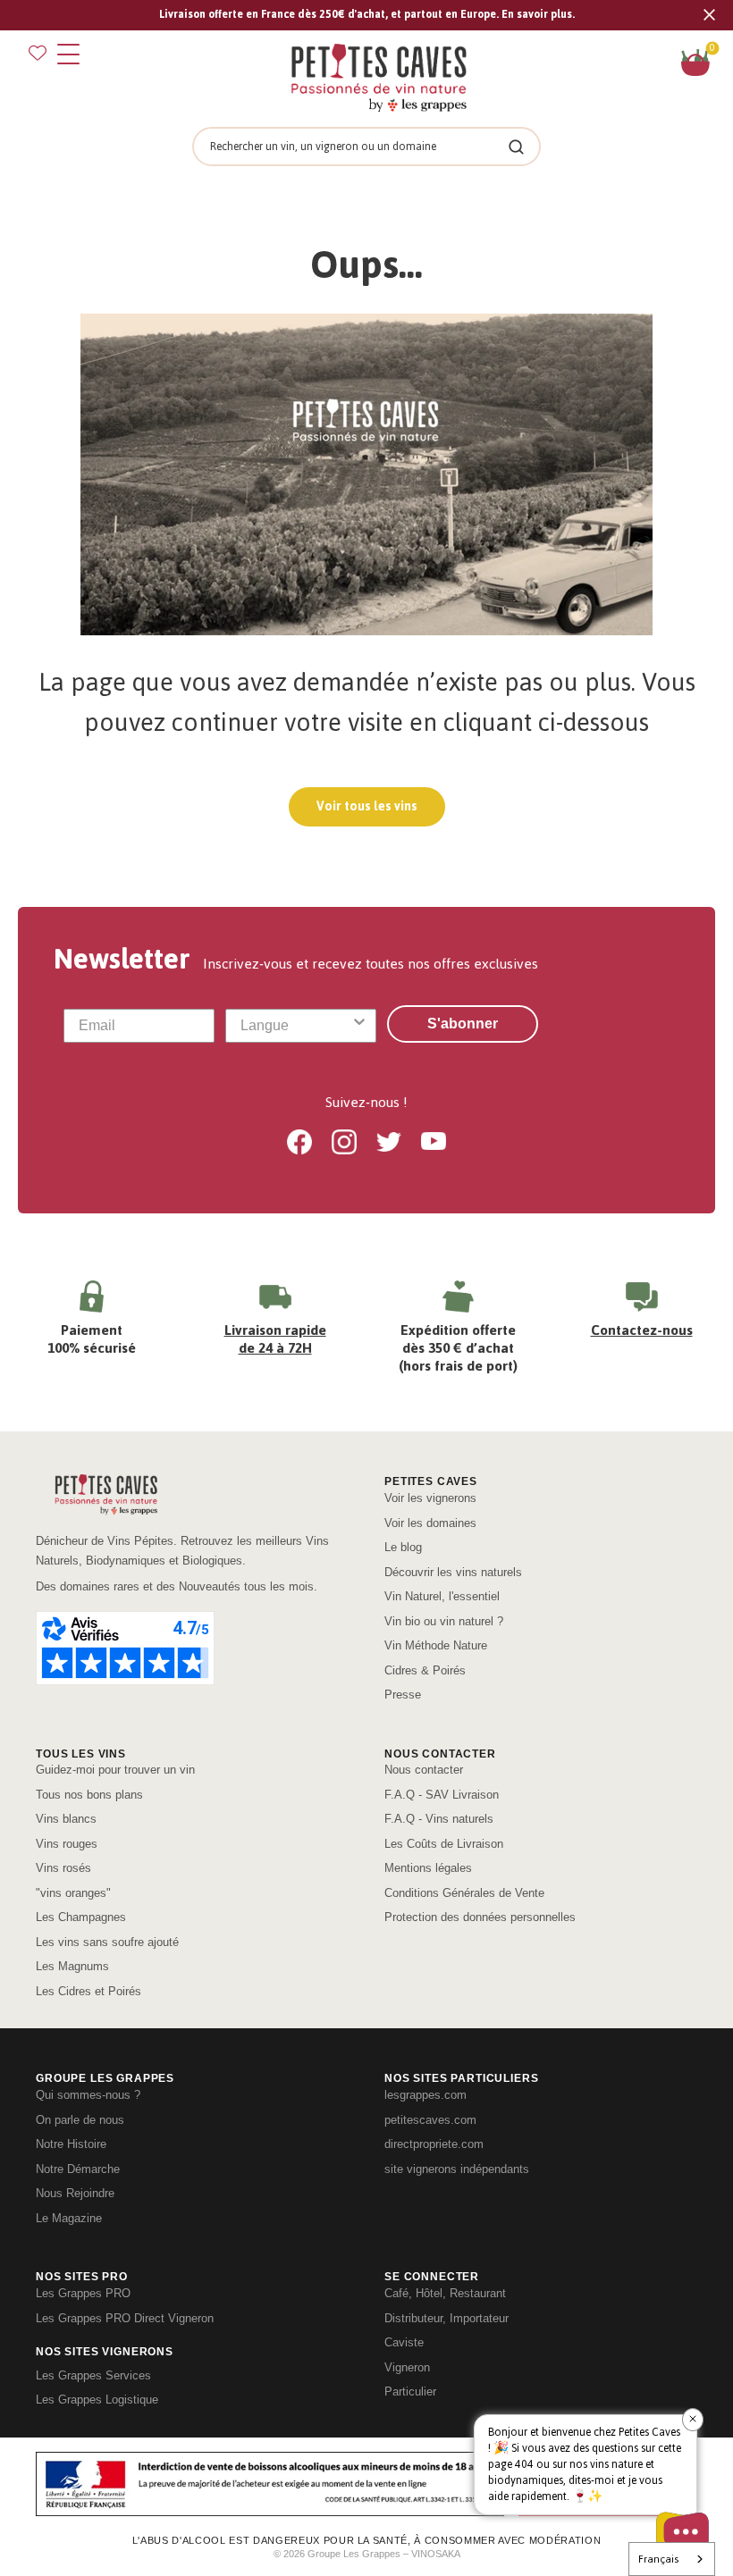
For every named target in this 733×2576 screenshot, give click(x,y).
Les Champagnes (81, 1917)
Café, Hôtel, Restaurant (445, 2293)
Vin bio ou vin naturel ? (444, 1621)
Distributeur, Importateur (447, 2318)
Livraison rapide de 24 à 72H (275, 1339)
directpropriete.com (434, 2144)
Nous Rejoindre (75, 2193)
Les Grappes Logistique (97, 2400)
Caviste (404, 2342)
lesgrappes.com (425, 2095)
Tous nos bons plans (89, 1795)
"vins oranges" (73, 1893)
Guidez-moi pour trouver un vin (115, 1770)
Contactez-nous (642, 1330)
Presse (403, 1695)
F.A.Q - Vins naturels (439, 1819)
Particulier (410, 2391)
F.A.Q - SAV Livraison (442, 1795)
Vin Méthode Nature (436, 1645)
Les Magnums (72, 1966)
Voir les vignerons (430, 1498)
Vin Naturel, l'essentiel (442, 1596)
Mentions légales (428, 1868)
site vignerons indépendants (457, 2169)
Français (658, 2559)
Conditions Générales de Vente (464, 1893)
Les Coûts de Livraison (444, 1844)
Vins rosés (63, 1868)
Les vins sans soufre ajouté (107, 1942)
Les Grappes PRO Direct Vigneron (125, 2318)
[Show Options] (359, 1026)
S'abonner (463, 1024)
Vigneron (407, 2367)
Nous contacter (424, 1770)
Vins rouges (67, 1844)
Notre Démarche (78, 2169)
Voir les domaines (430, 1523)
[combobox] (295, 1026)
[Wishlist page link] (38, 53)
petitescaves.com (430, 2120)
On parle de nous (80, 2120)
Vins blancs (66, 1819)
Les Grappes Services (93, 2375)
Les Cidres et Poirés (88, 1991)
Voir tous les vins (367, 806)
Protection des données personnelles (480, 1917)
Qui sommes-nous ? (88, 2095)
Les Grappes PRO (83, 2293)
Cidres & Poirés (425, 1670)
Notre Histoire (71, 2144)
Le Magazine (69, 2218)
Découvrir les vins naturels (453, 1572)
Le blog (403, 1547)
